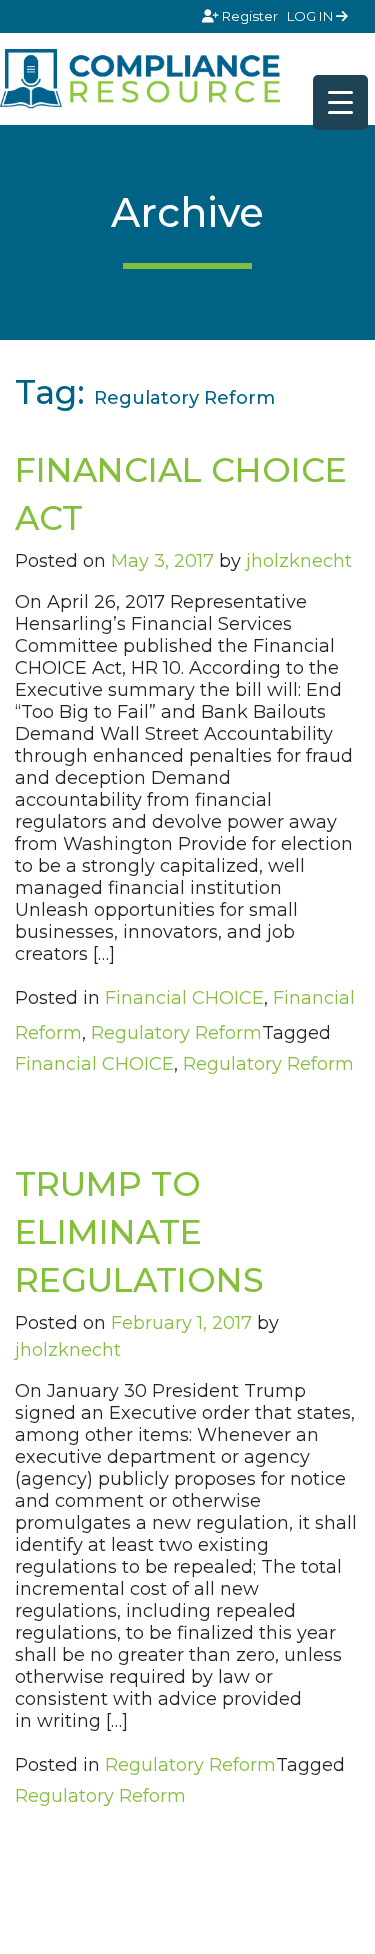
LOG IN (311, 16)
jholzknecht (299, 561)
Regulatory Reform (176, 1033)
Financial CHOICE (184, 998)
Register (250, 16)
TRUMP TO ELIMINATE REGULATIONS (139, 1232)
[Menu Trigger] (340, 102)
